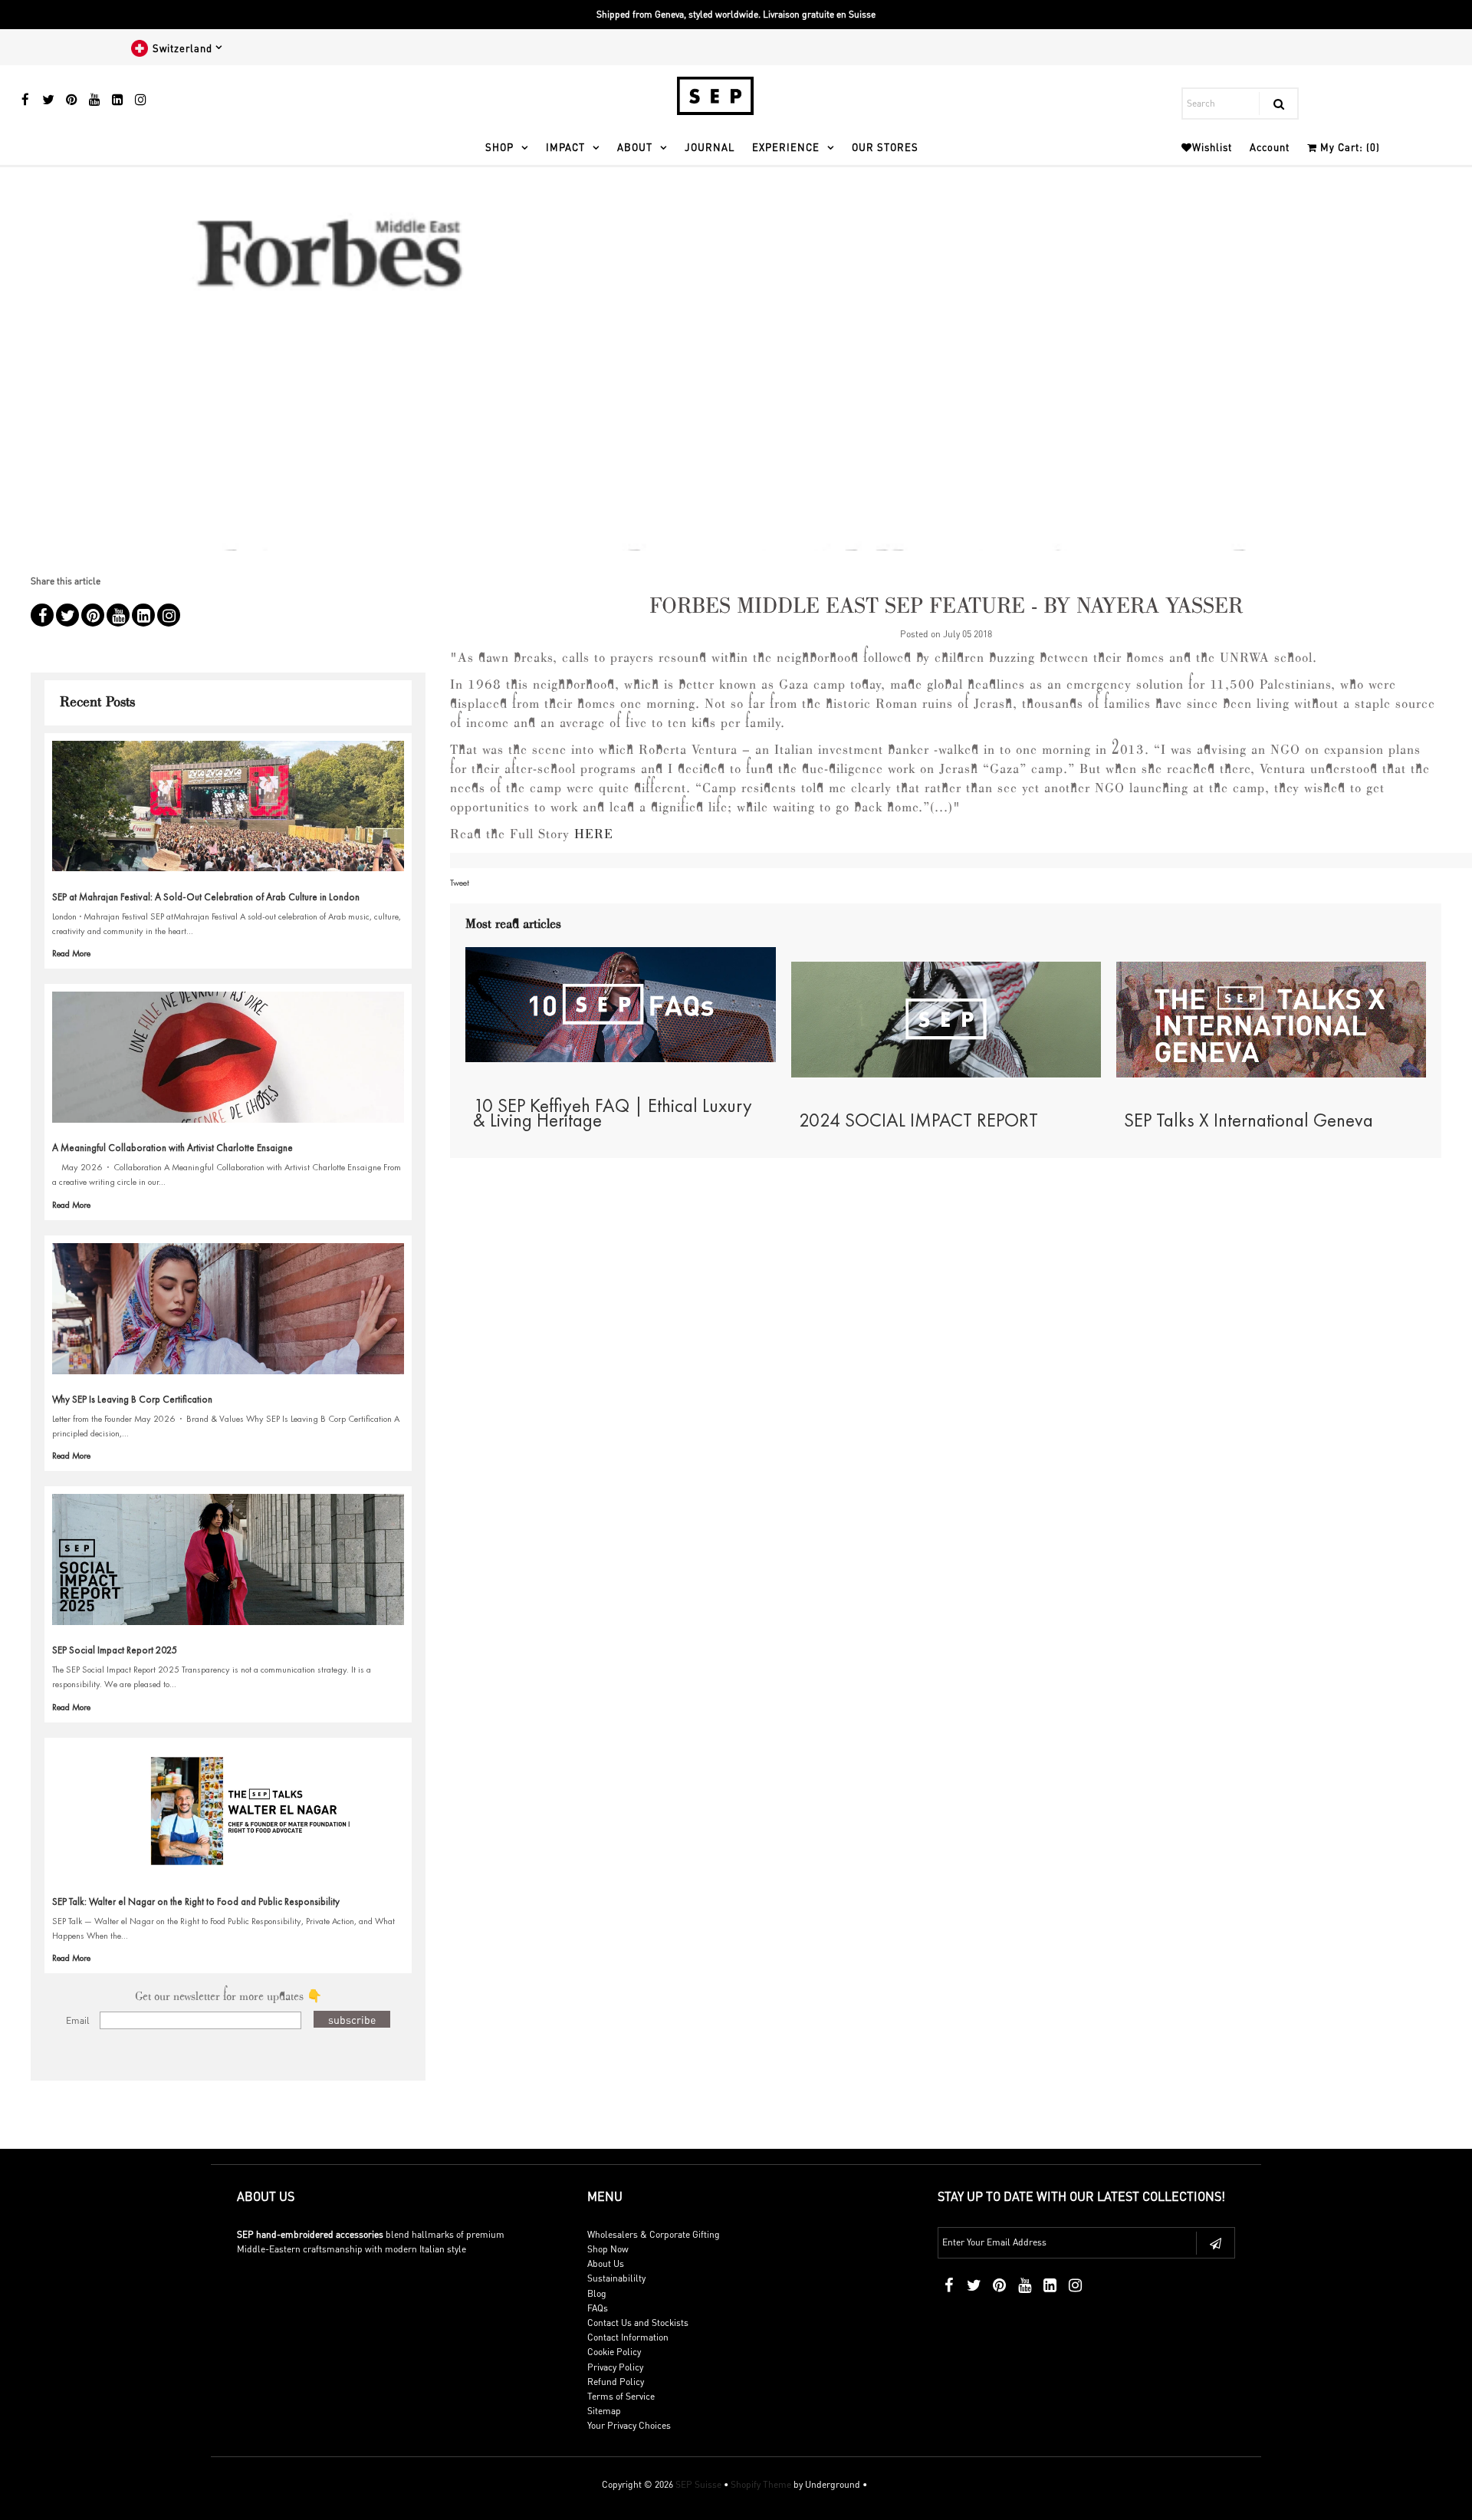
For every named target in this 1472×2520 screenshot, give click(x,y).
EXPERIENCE (786, 147)
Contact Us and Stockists (638, 2323)
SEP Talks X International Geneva (1249, 1120)
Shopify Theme (761, 2484)
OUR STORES (885, 147)
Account (1270, 147)
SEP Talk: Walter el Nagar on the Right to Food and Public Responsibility (196, 1902)
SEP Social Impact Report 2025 (115, 1650)
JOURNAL (710, 147)
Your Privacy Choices (629, 2425)
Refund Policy (616, 2382)
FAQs (598, 2308)
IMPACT (565, 147)
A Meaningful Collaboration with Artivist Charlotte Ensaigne (172, 1148)
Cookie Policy (614, 2352)
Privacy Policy (615, 2367)
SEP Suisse (698, 2484)
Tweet (460, 883)
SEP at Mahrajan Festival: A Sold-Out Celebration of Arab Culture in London (206, 897)
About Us (606, 2263)
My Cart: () (1349, 147)
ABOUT (635, 147)
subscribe (352, 2019)
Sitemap (604, 2411)
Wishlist (1212, 147)
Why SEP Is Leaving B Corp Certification (132, 1399)
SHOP (499, 147)
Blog (597, 2293)
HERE (594, 835)
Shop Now (608, 2249)
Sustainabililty (616, 2278)
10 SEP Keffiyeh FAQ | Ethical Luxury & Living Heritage (613, 1113)
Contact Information (628, 2337)
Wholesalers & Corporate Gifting (654, 2234)
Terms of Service (621, 2396)
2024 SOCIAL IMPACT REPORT (918, 1120)
